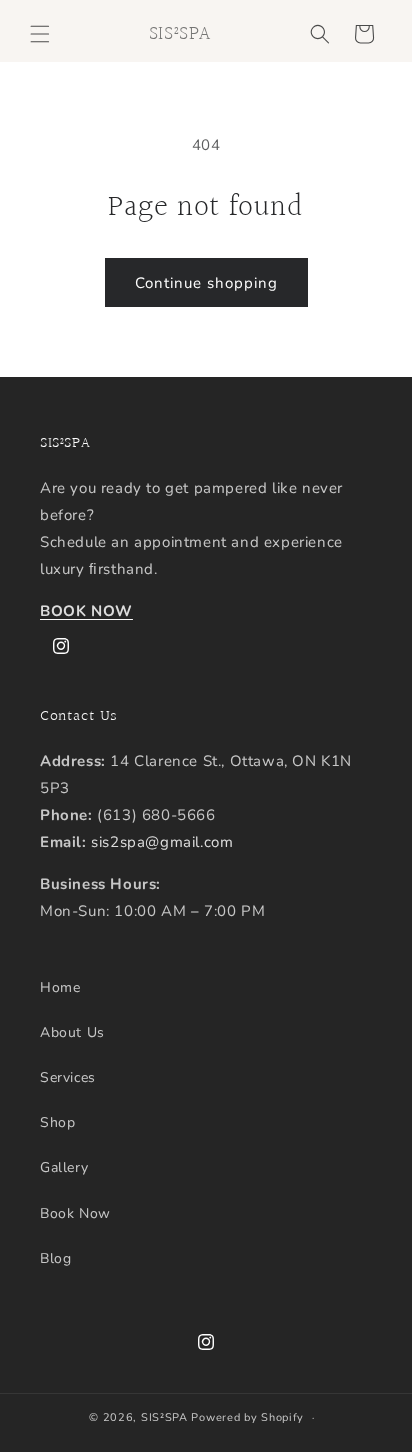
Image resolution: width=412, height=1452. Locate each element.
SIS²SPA (164, 1417)
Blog (55, 1258)
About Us (72, 1032)
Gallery (64, 1167)
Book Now (75, 1213)
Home (60, 987)
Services (68, 1077)
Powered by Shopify (247, 1417)
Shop (57, 1122)
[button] (40, 34)
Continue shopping (206, 283)
